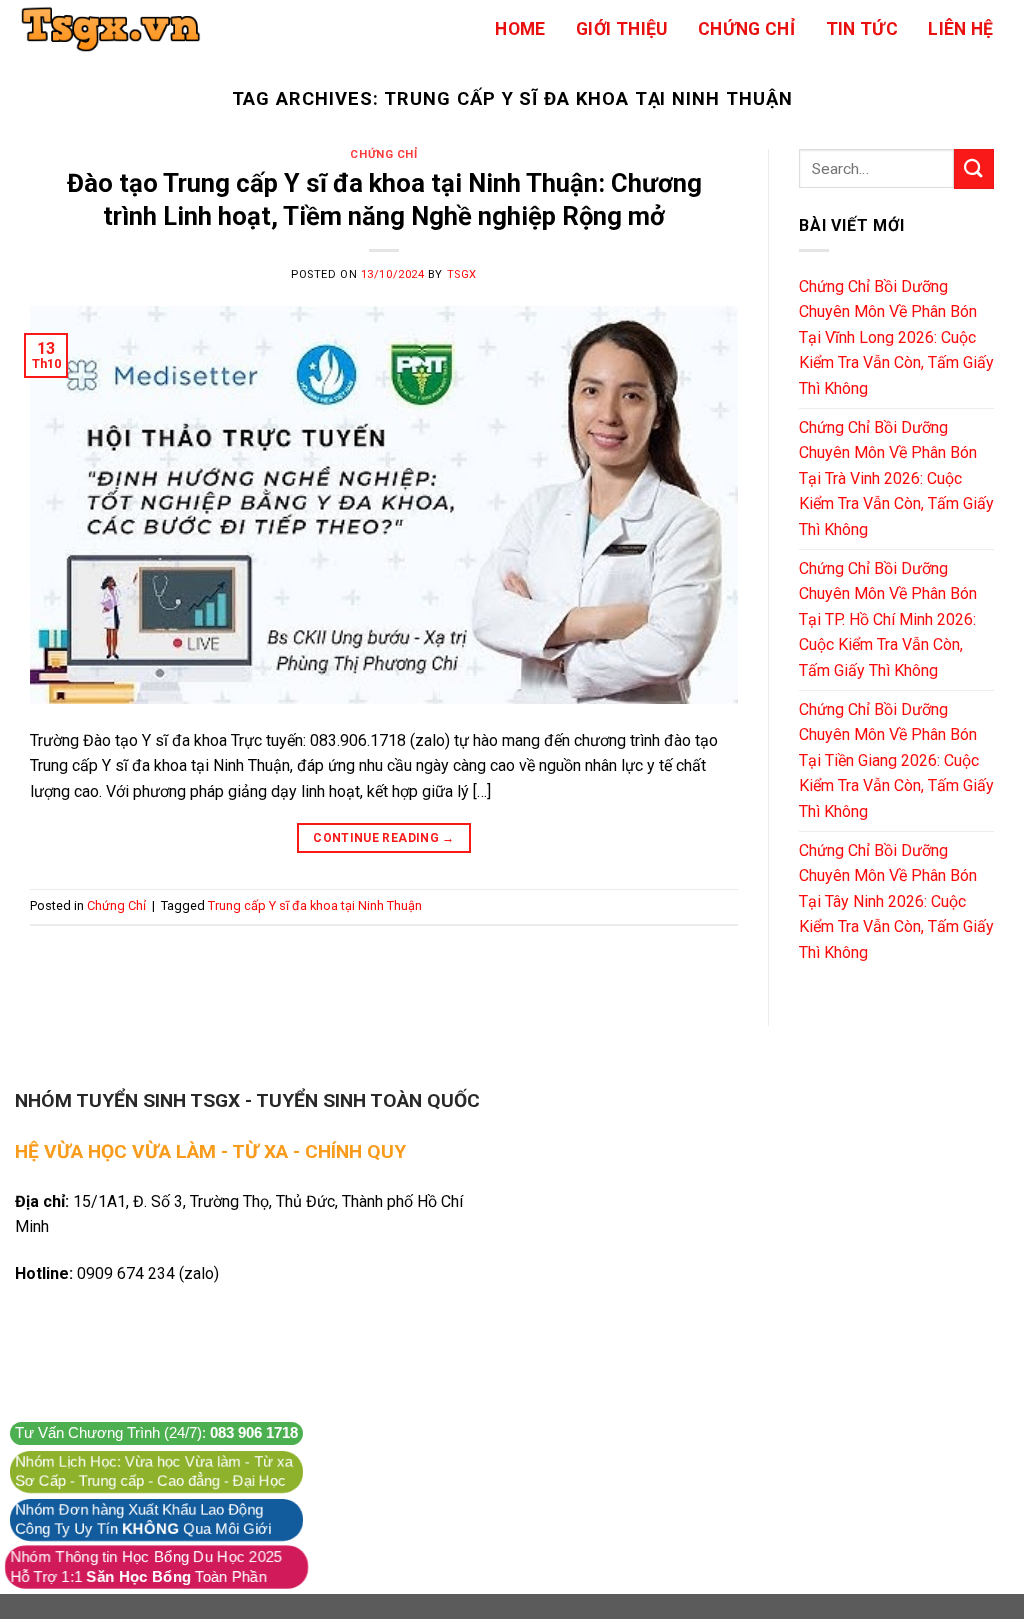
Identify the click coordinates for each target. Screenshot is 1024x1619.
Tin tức (862, 29)
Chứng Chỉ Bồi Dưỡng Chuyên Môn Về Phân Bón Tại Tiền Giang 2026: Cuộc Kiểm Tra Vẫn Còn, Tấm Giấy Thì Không (896, 760)
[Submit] (974, 168)
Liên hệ (960, 29)
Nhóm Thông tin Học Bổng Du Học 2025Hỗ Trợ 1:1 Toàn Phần (146, 1566)
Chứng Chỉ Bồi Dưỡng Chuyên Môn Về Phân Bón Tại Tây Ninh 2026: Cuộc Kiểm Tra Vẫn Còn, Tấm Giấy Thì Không (896, 901)
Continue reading (384, 838)
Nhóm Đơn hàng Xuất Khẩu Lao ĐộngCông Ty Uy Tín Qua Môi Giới (143, 1519)
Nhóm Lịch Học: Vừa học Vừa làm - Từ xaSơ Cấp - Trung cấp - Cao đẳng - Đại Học (154, 1471)
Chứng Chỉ (746, 29)
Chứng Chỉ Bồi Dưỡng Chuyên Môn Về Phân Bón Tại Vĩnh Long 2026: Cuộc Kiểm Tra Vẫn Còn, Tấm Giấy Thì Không (896, 337)
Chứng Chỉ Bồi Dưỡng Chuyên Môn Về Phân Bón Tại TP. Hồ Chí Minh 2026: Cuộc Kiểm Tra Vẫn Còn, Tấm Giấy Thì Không (888, 619)
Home (520, 29)
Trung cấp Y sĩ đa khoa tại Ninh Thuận (315, 905)
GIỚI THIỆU (622, 29)
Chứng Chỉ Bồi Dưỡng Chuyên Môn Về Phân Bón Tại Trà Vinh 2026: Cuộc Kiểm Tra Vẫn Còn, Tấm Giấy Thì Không (896, 478)
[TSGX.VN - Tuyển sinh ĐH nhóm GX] (115, 29)
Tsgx (462, 274)
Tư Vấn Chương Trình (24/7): (156, 1433)
